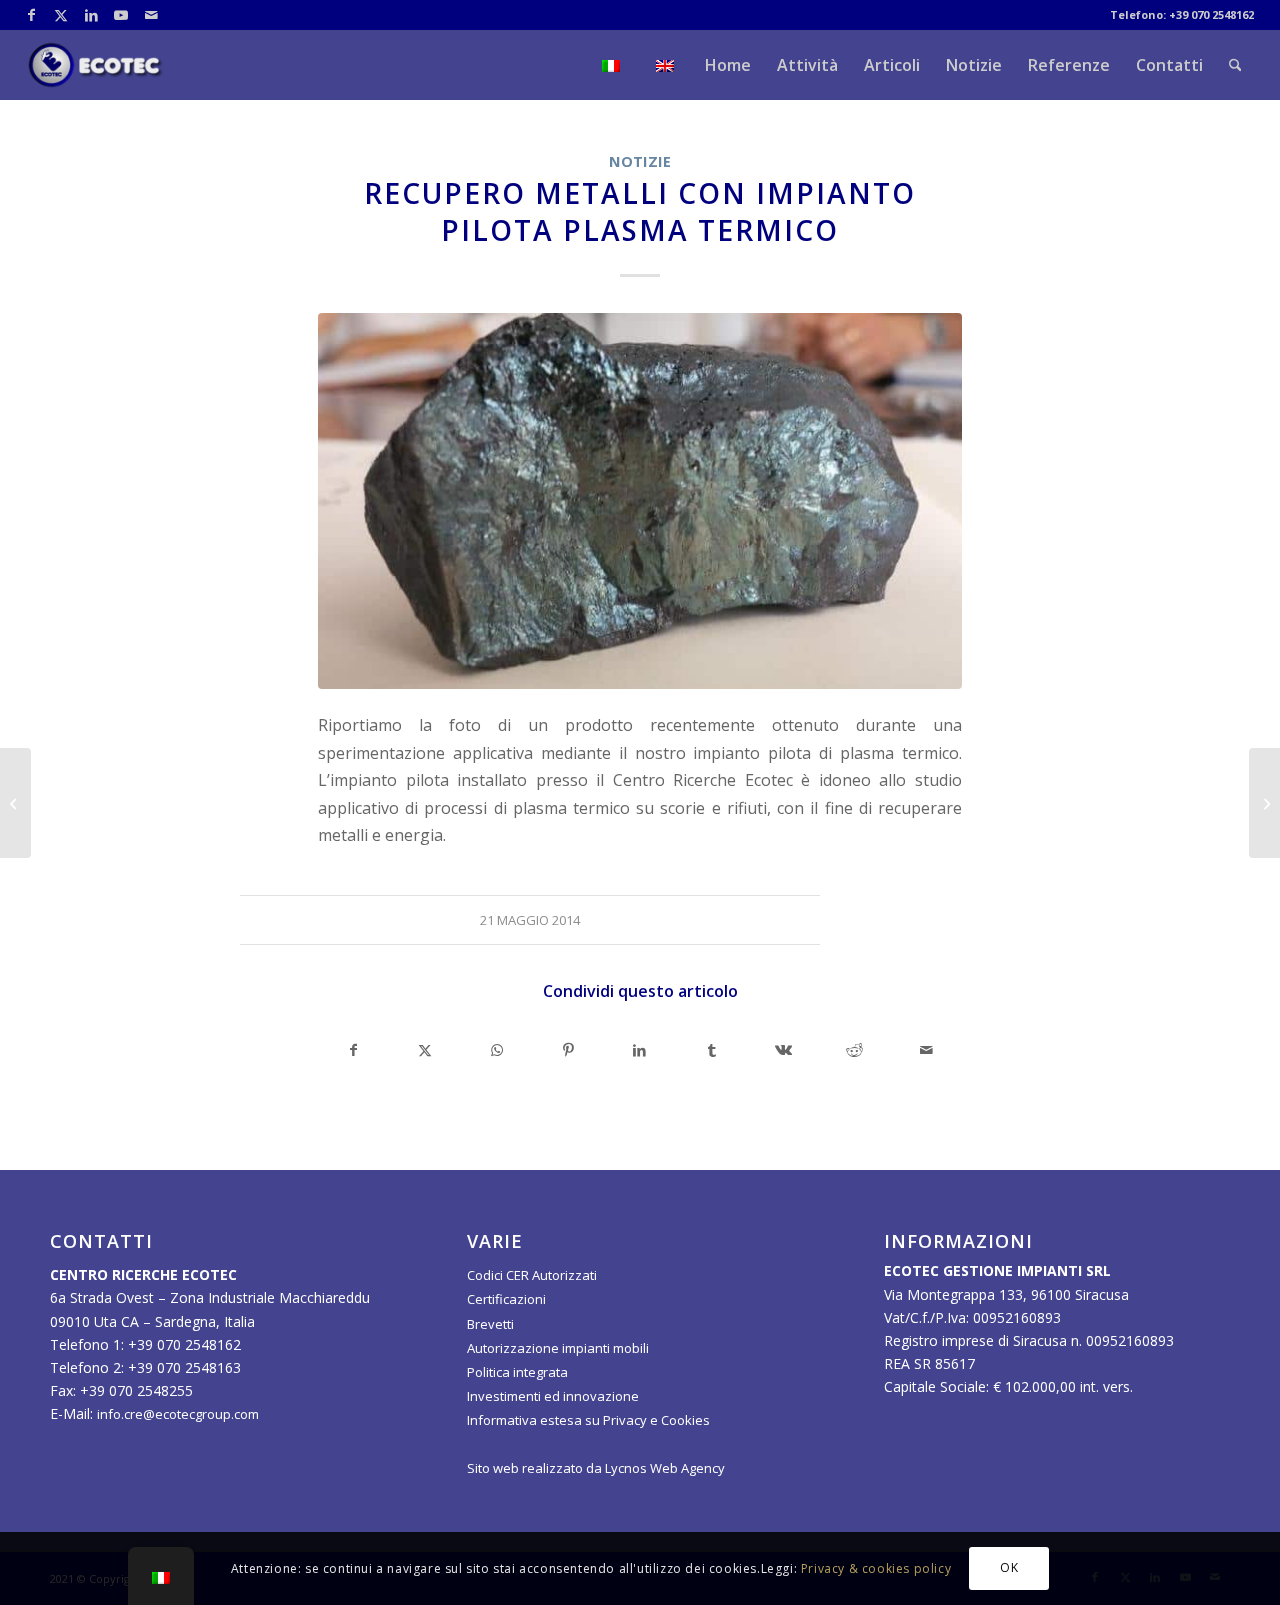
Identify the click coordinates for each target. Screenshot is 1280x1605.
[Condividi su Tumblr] (712, 1050)
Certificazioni (506, 1299)
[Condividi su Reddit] (855, 1050)
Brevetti (490, 1324)
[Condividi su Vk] (783, 1050)
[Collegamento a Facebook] (31, 15)
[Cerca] (1235, 65)
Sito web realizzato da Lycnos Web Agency (596, 1468)
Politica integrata (517, 1372)
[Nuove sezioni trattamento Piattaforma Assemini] (15, 803)
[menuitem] (611, 65)
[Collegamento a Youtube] (121, 15)
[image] (640, 501)
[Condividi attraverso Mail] (926, 1050)
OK (1009, 1567)
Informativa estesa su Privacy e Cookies (588, 1420)
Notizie (640, 161)
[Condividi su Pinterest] (569, 1050)
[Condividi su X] (426, 1050)
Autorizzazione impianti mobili (558, 1348)
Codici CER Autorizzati (532, 1275)
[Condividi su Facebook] (354, 1050)
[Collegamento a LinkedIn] (91, 15)
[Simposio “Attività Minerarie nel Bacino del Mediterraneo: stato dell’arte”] (1264, 803)
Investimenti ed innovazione (553, 1396)
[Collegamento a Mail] (152, 15)
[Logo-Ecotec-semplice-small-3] (96, 65)
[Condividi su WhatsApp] (497, 1050)
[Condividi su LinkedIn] (640, 1050)
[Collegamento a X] (61, 15)
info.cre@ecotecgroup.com (178, 1414)
